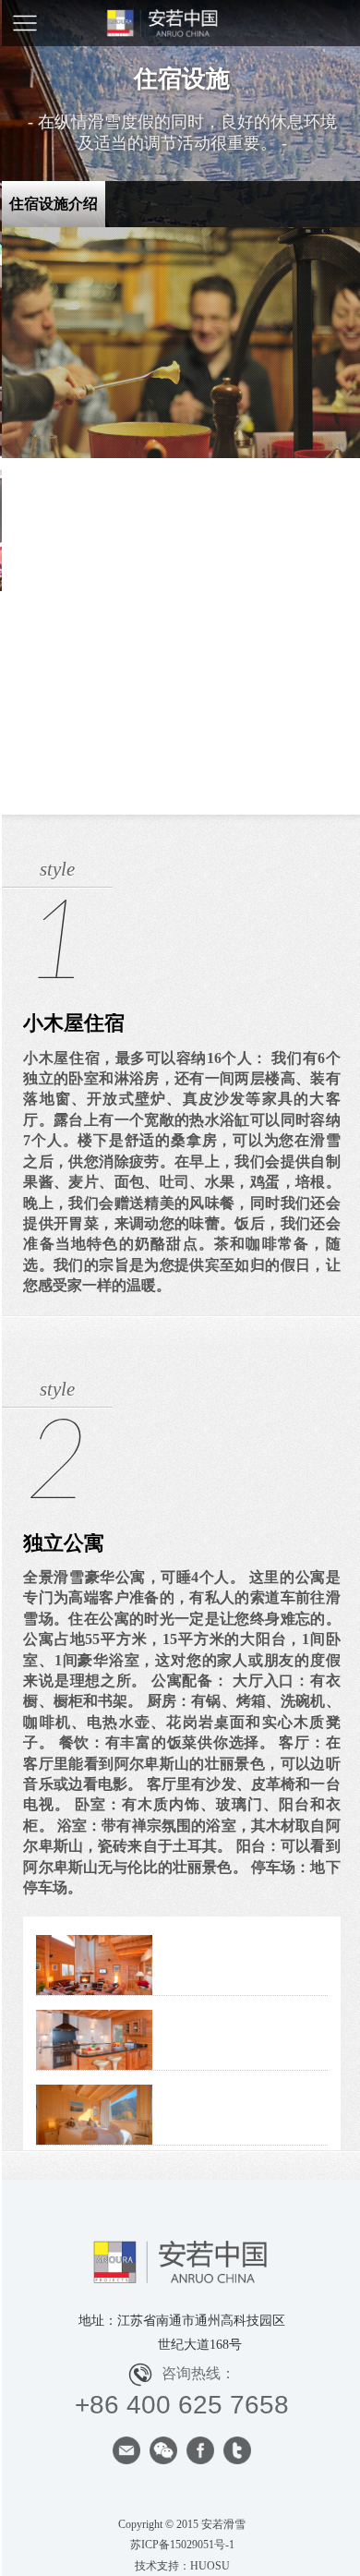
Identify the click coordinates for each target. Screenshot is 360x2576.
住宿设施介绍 (54, 204)
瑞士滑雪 (182, 23)
